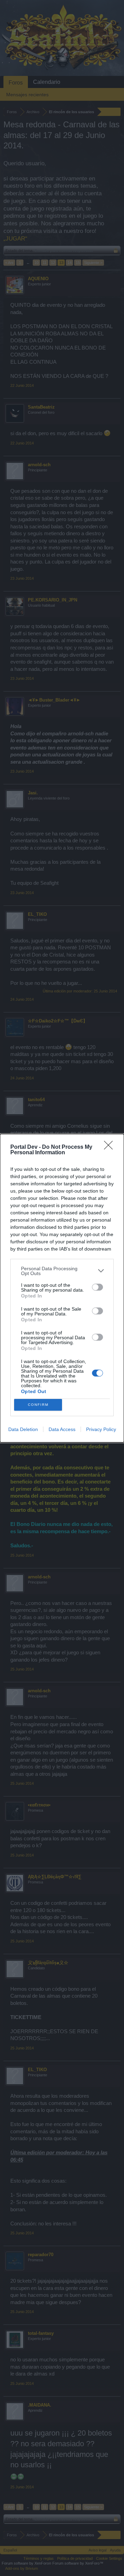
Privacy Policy (101, 1429)
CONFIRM (38, 1405)
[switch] (97, 1287)
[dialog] (62, 1288)
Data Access (62, 1429)
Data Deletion (23, 1429)
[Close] (111, 1147)
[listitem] (62, 1271)
